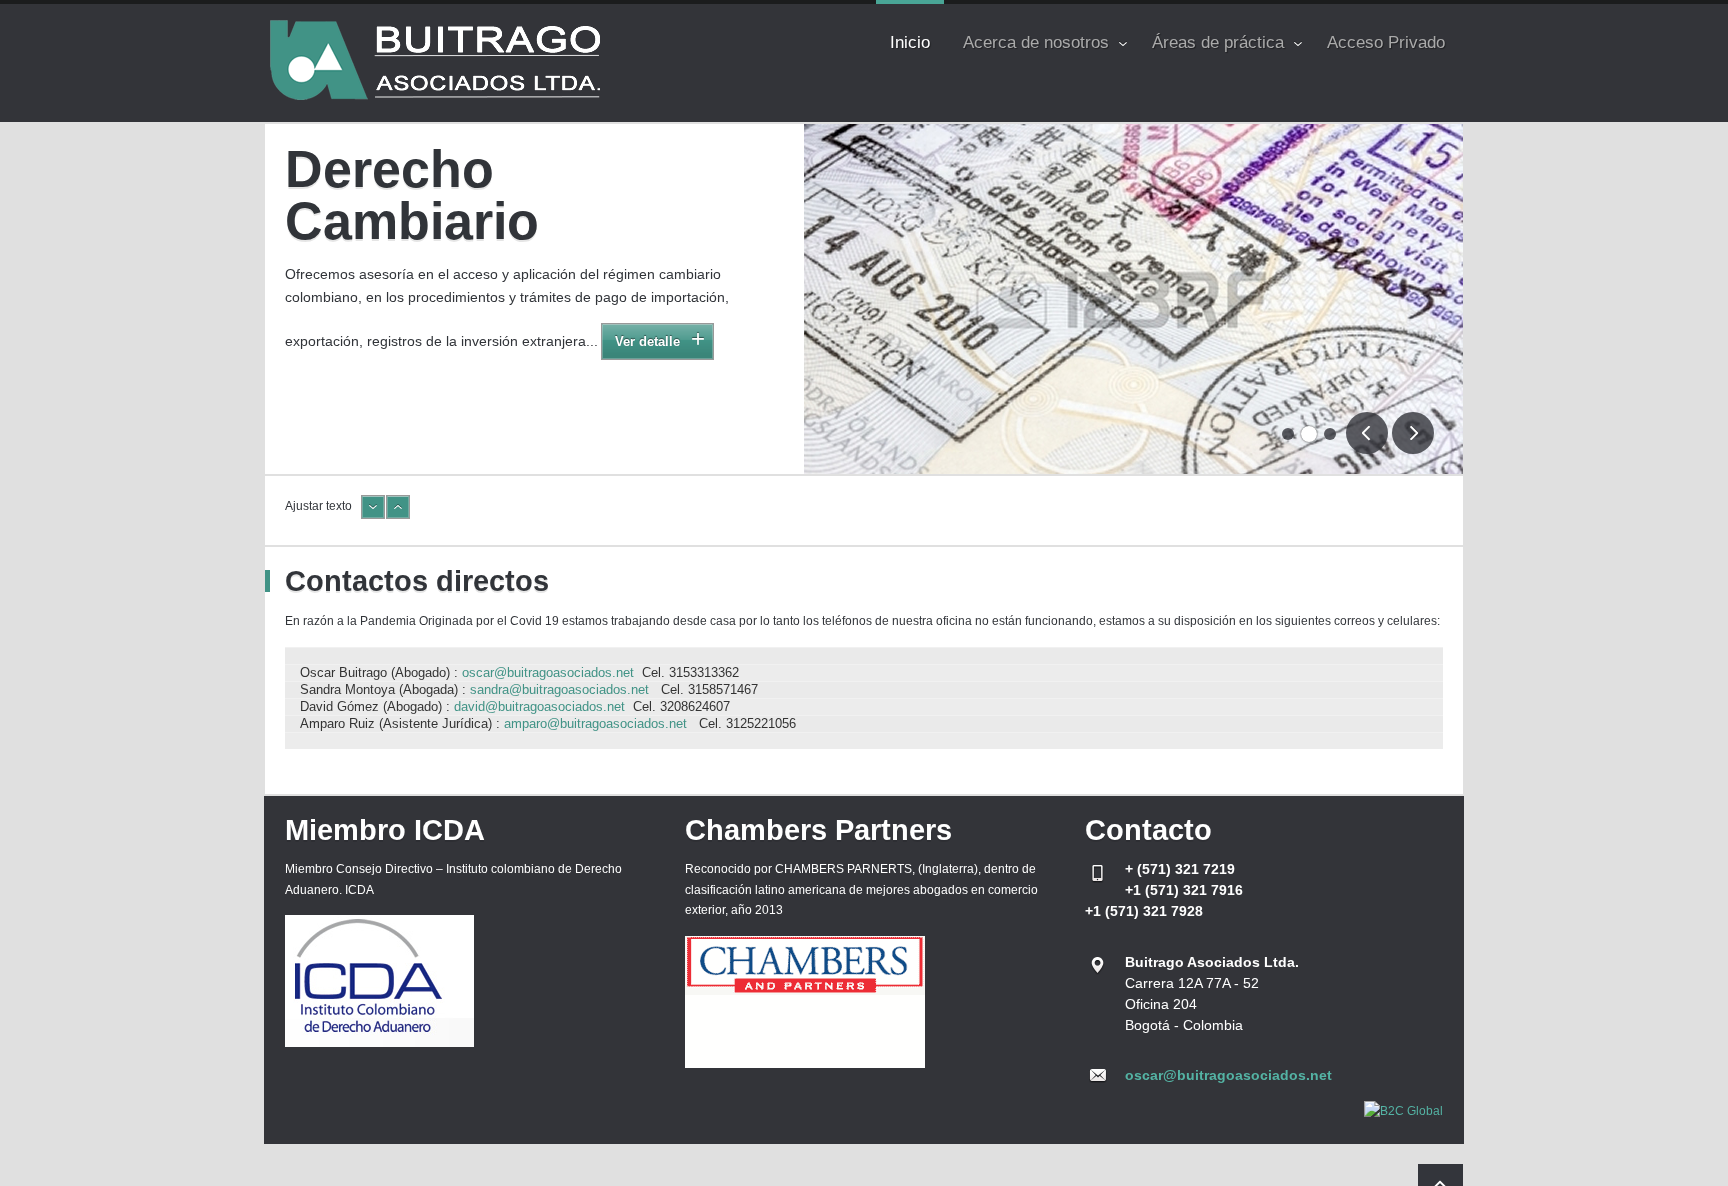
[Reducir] (373, 515)
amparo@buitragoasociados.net (595, 723)
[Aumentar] (398, 515)
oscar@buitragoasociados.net (548, 672)
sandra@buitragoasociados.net (559, 689)
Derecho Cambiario (412, 195)
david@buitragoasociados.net (539, 706)
